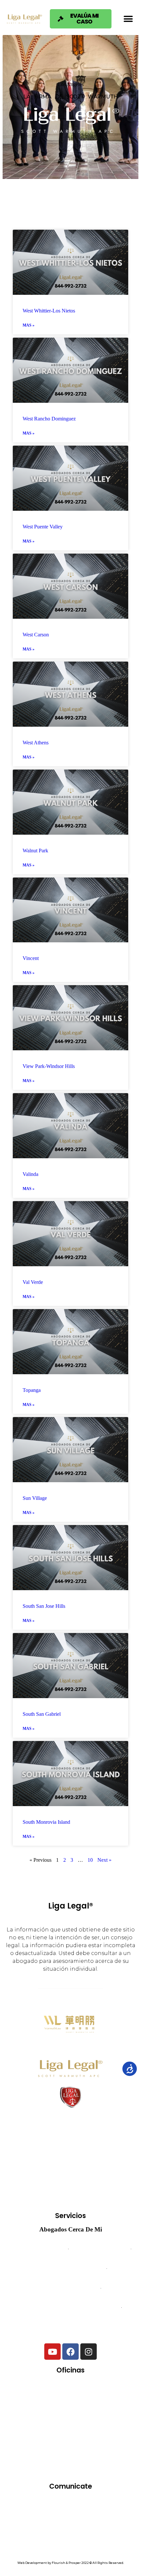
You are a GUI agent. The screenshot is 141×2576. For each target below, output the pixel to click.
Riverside (26, 2447)
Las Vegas (74, 2428)
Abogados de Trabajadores (100, 2249)
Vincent (31, 958)
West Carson (36, 635)
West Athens (36, 743)
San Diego (114, 2447)
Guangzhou (30, 2428)
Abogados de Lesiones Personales (71, 2327)
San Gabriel (53, 2466)
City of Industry (36, 2409)
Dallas (80, 2409)
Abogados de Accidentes (39, 2249)
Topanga (32, 1390)
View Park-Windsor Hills (49, 1066)
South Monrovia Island (46, 1822)
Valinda (30, 1174)
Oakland (115, 2428)
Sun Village (35, 1498)
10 (90, 1860)
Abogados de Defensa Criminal (70, 2268)
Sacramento (70, 2447)
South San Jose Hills (44, 1606)
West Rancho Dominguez (49, 419)
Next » (104, 1860)
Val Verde (33, 1282)
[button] (128, 19)
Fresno (115, 2409)
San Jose (96, 2466)
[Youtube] (52, 2352)
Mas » (29, 325)
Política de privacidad (70, 2538)
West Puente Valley (43, 527)
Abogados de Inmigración (70, 2288)
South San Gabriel (42, 1714)
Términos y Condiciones (71, 2529)
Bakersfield (50, 2390)
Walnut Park (35, 851)
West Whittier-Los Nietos (49, 311)
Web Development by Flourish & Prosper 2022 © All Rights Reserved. (71, 2563)
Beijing (91, 2390)
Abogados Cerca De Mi (71, 2229)
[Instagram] (89, 2352)
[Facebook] (70, 2352)
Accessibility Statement (71, 2546)
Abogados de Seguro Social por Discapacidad (70, 2308)
